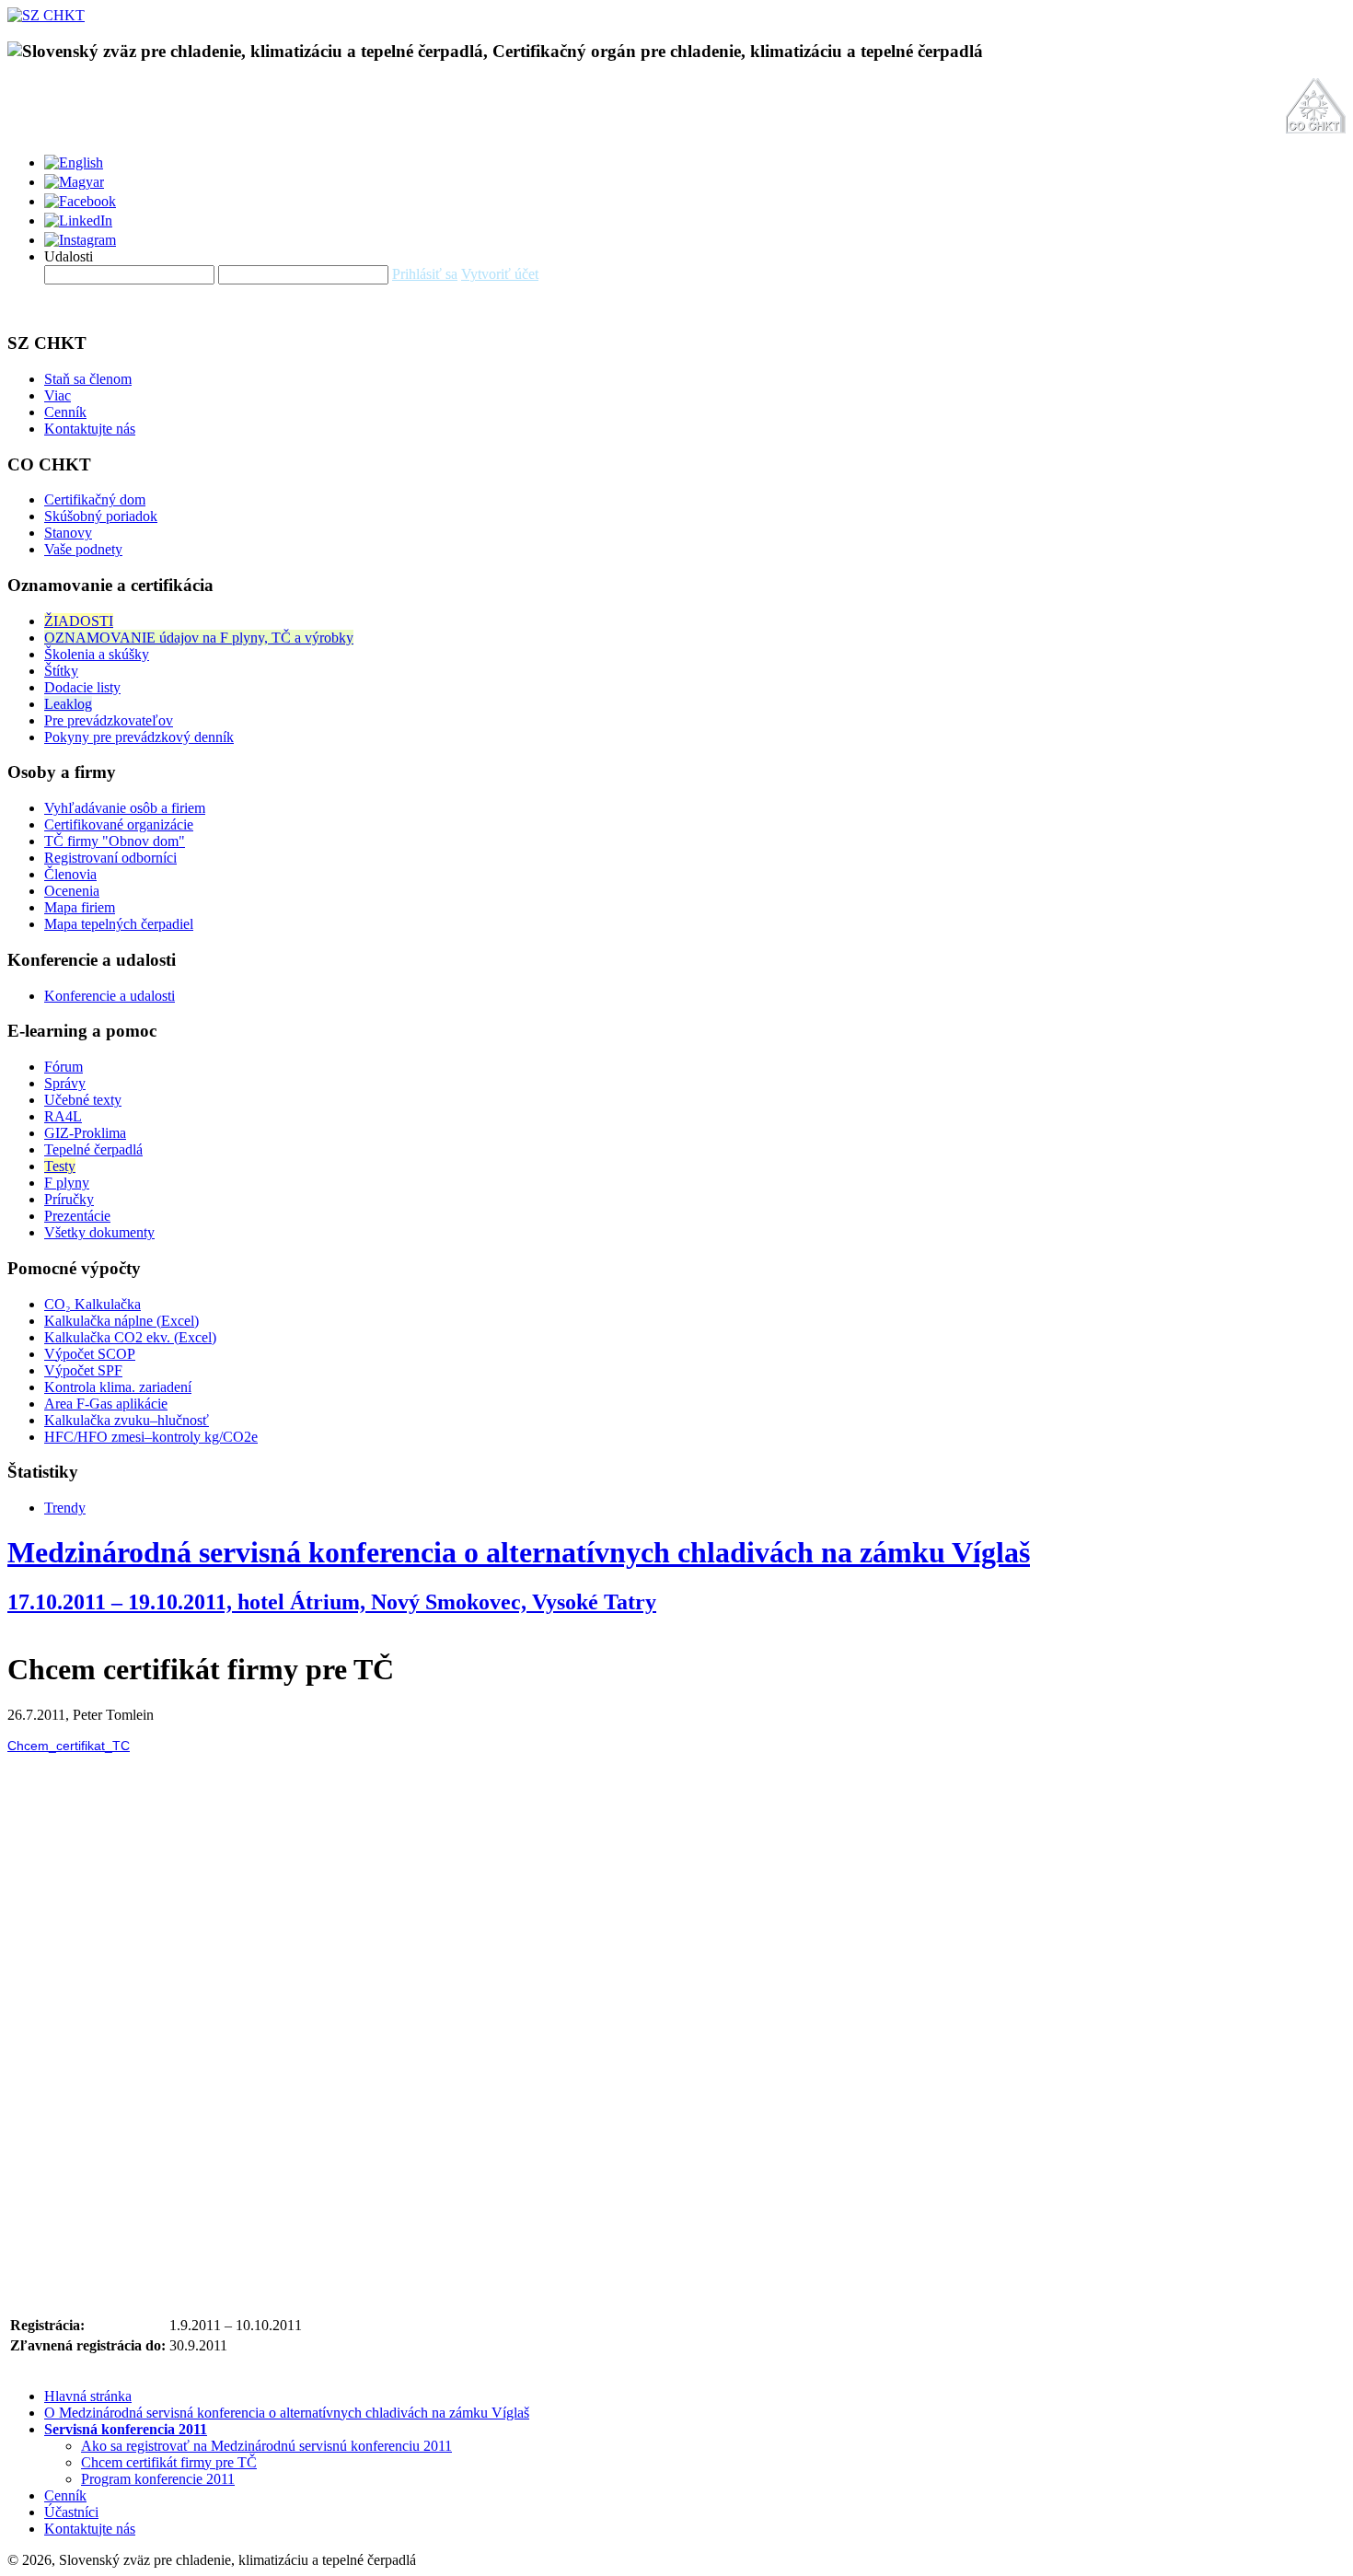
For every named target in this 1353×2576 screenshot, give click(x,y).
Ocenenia (72, 891)
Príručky (69, 1199)
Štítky (61, 671)
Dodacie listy (82, 687)
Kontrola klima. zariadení (118, 1387)
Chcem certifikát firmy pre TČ (169, 2462)
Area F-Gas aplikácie (106, 1404)
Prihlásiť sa (425, 274)
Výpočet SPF (83, 1370)
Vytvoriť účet (500, 274)
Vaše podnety (83, 549)
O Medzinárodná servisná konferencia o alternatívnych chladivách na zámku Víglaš (287, 2413)
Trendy (65, 1508)
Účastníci (71, 2512)
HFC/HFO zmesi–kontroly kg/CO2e (151, 1437)
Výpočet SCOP (90, 1354)
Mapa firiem (80, 907)
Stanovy (68, 533)
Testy (60, 1166)
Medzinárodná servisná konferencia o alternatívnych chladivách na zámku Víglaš (519, 1552)
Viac (58, 395)
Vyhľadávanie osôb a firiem (125, 808)
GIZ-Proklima (85, 1133)
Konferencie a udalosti (110, 996)
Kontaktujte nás (90, 429)
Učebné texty (83, 1100)
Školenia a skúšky (97, 654)
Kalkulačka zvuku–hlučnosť (127, 1420)
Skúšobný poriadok (101, 516)
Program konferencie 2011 (158, 2479)
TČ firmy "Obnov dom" (115, 841)
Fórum (64, 1067)
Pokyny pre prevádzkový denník (139, 737)
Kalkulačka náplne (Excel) (121, 1321)
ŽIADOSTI (79, 621)
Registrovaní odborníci (110, 858)
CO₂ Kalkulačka (93, 1304)
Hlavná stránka (88, 2396)
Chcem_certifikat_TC (69, 1746)
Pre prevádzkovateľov (109, 720)
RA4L (63, 1116)
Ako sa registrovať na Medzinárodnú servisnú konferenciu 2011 (266, 2446)
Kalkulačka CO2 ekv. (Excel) (130, 1337)
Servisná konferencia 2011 (126, 2429)
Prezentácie (77, 1216)
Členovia (70, 874)
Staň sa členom (88, 379)
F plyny (67, 1183)
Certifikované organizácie (119, 824)
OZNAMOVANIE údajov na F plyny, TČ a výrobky (199, 638)
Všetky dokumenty (99, 1232)
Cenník (65, 412)
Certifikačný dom (95, 499)
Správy (65, 1083)
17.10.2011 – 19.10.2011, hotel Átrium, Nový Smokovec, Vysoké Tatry (332, 1602)
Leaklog (68, 704)
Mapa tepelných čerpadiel (119, 924)
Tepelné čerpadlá (93, 1149)
